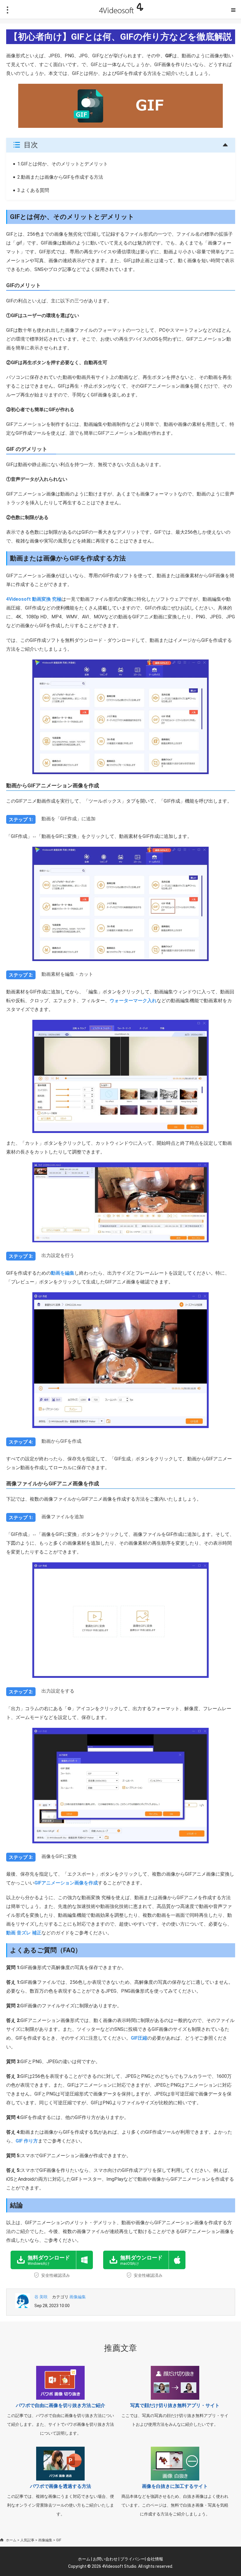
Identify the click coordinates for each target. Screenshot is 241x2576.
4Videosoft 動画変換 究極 (34, 599)
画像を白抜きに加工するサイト (175, 2486)
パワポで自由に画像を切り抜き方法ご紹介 (61, 2405)
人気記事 (27, 2540)
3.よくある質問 (33, 190)
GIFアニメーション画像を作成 (66, 1883)
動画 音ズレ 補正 (24, 1933)
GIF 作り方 (27, 2141)
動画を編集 (63, 1273)
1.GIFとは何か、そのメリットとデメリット (63, 164)
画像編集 (78, 2297)
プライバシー (133, 2559)
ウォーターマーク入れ (133, 1001)
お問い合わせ (105, 2559)
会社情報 (155, 2559)
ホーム (11, 2540)
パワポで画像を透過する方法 (61, 2486)
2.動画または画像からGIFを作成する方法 (60, 177)
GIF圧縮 (139, 2038)
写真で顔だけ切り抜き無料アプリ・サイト (175, 2405)
